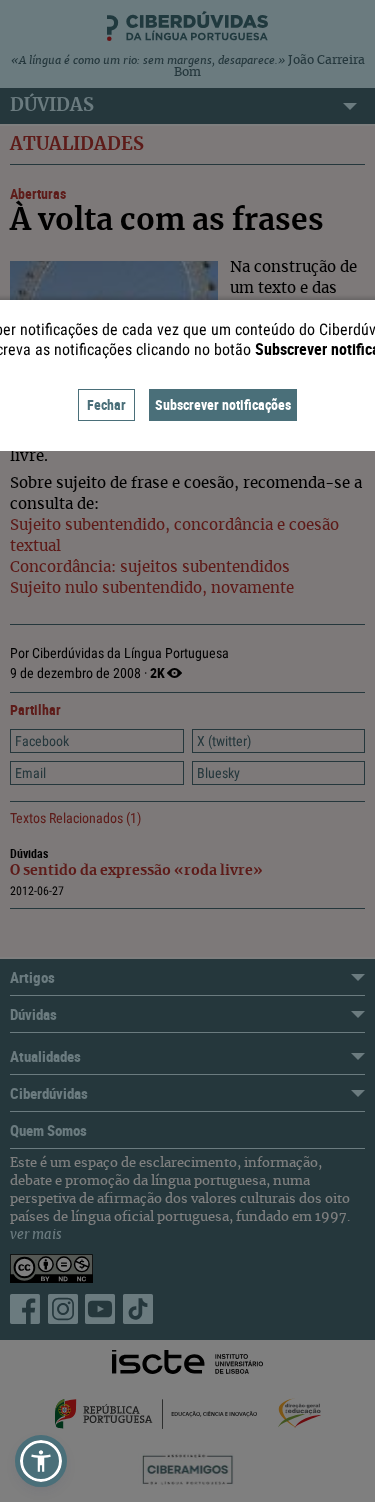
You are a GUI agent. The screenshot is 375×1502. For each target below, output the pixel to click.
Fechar (106, 404)
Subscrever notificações (223, 404)
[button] (41, 1461)
